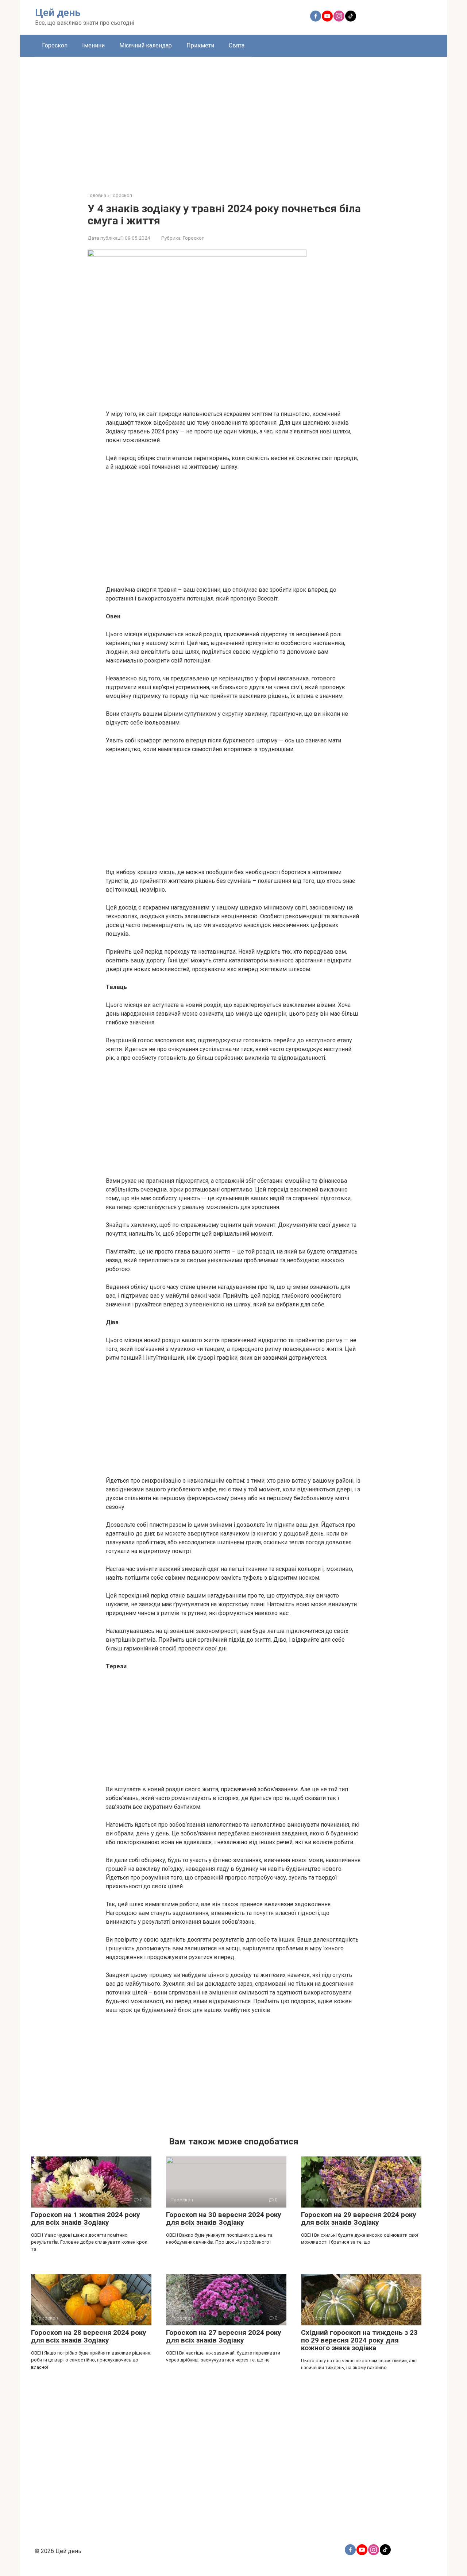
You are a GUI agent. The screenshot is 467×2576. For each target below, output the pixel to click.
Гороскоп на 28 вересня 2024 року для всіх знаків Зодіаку (89, 2336)
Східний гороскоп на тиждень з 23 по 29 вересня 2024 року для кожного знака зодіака (359, 2340)
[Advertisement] (233, 119)
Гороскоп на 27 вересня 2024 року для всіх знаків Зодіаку (224, 2336)
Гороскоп (55, 45)
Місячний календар (146, 45)
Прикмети (200, 45)
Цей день (58, 13)
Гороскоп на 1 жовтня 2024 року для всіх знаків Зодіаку (86, 2218)
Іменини (93, 45)
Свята (237, 45)
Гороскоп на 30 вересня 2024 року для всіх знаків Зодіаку (224, 2218)
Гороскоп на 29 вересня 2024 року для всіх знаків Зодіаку (359, 2218)
